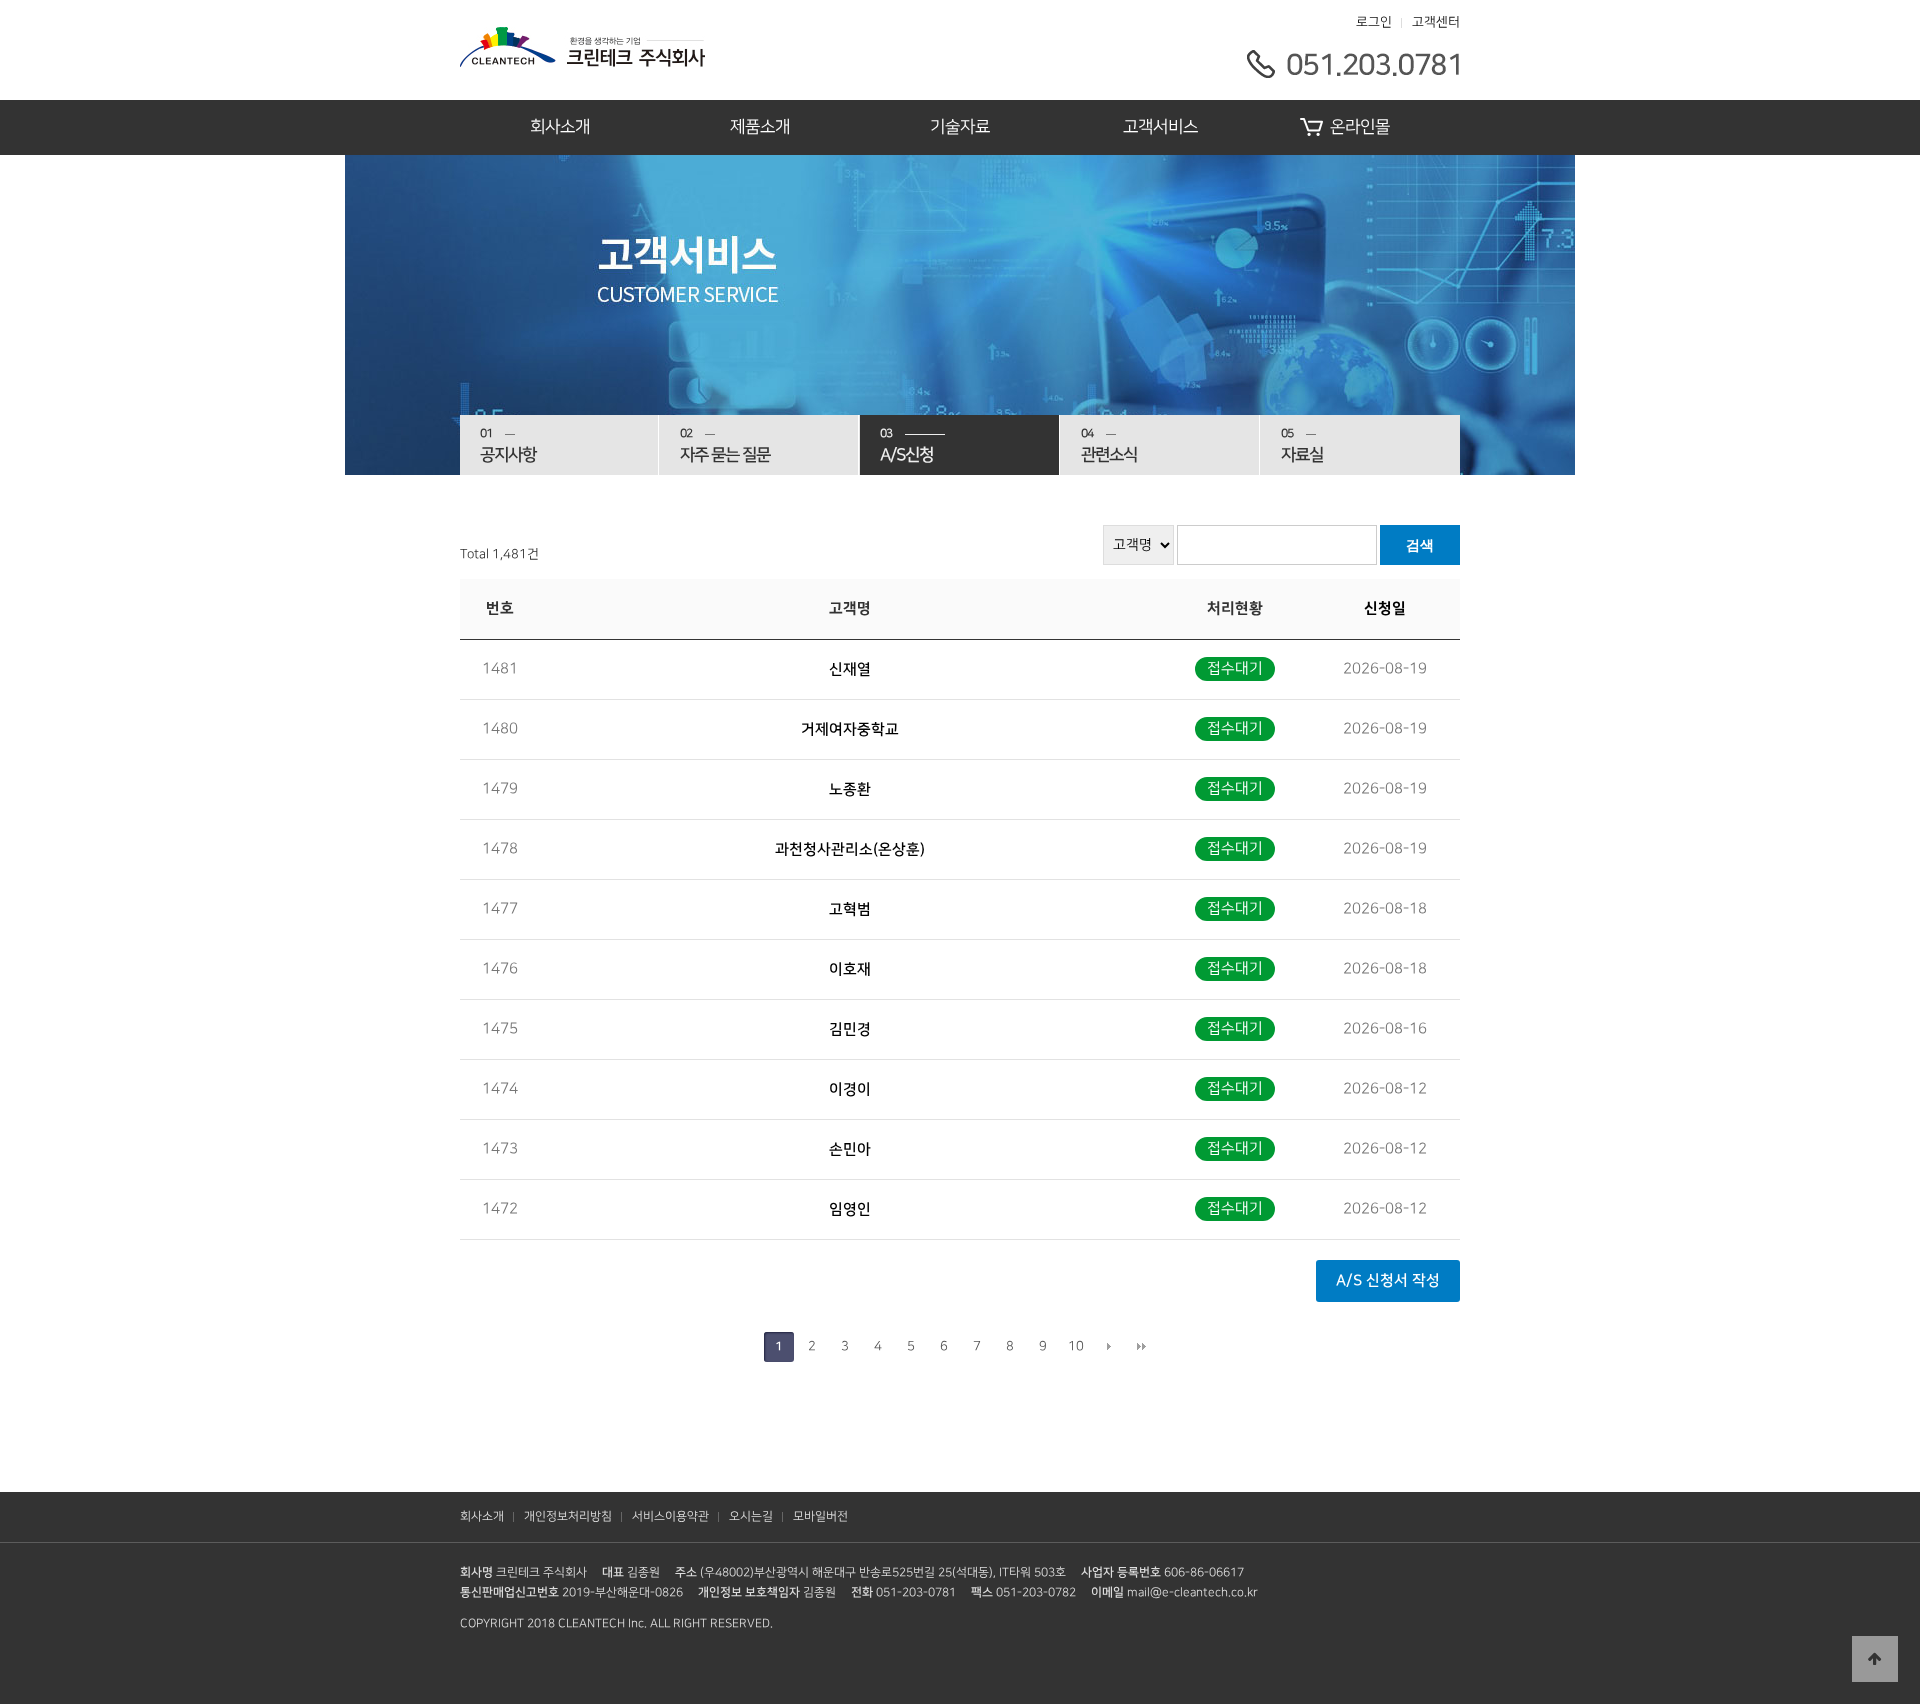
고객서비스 (1160, 127)
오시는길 (751, 1516)
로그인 (1374, 22)
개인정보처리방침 (568, 1516)
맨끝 (1142, 1347)
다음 (1109, 1347)
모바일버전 (820, 1516)
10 (1076, 1346)
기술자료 (960, 127)
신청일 (1385, 608)
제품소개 (760, 127)
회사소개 (560, 127)
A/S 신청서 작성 (1388, 1280)
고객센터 (1436, 22)
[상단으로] (1875, 1659)
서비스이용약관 (670, 1516)
